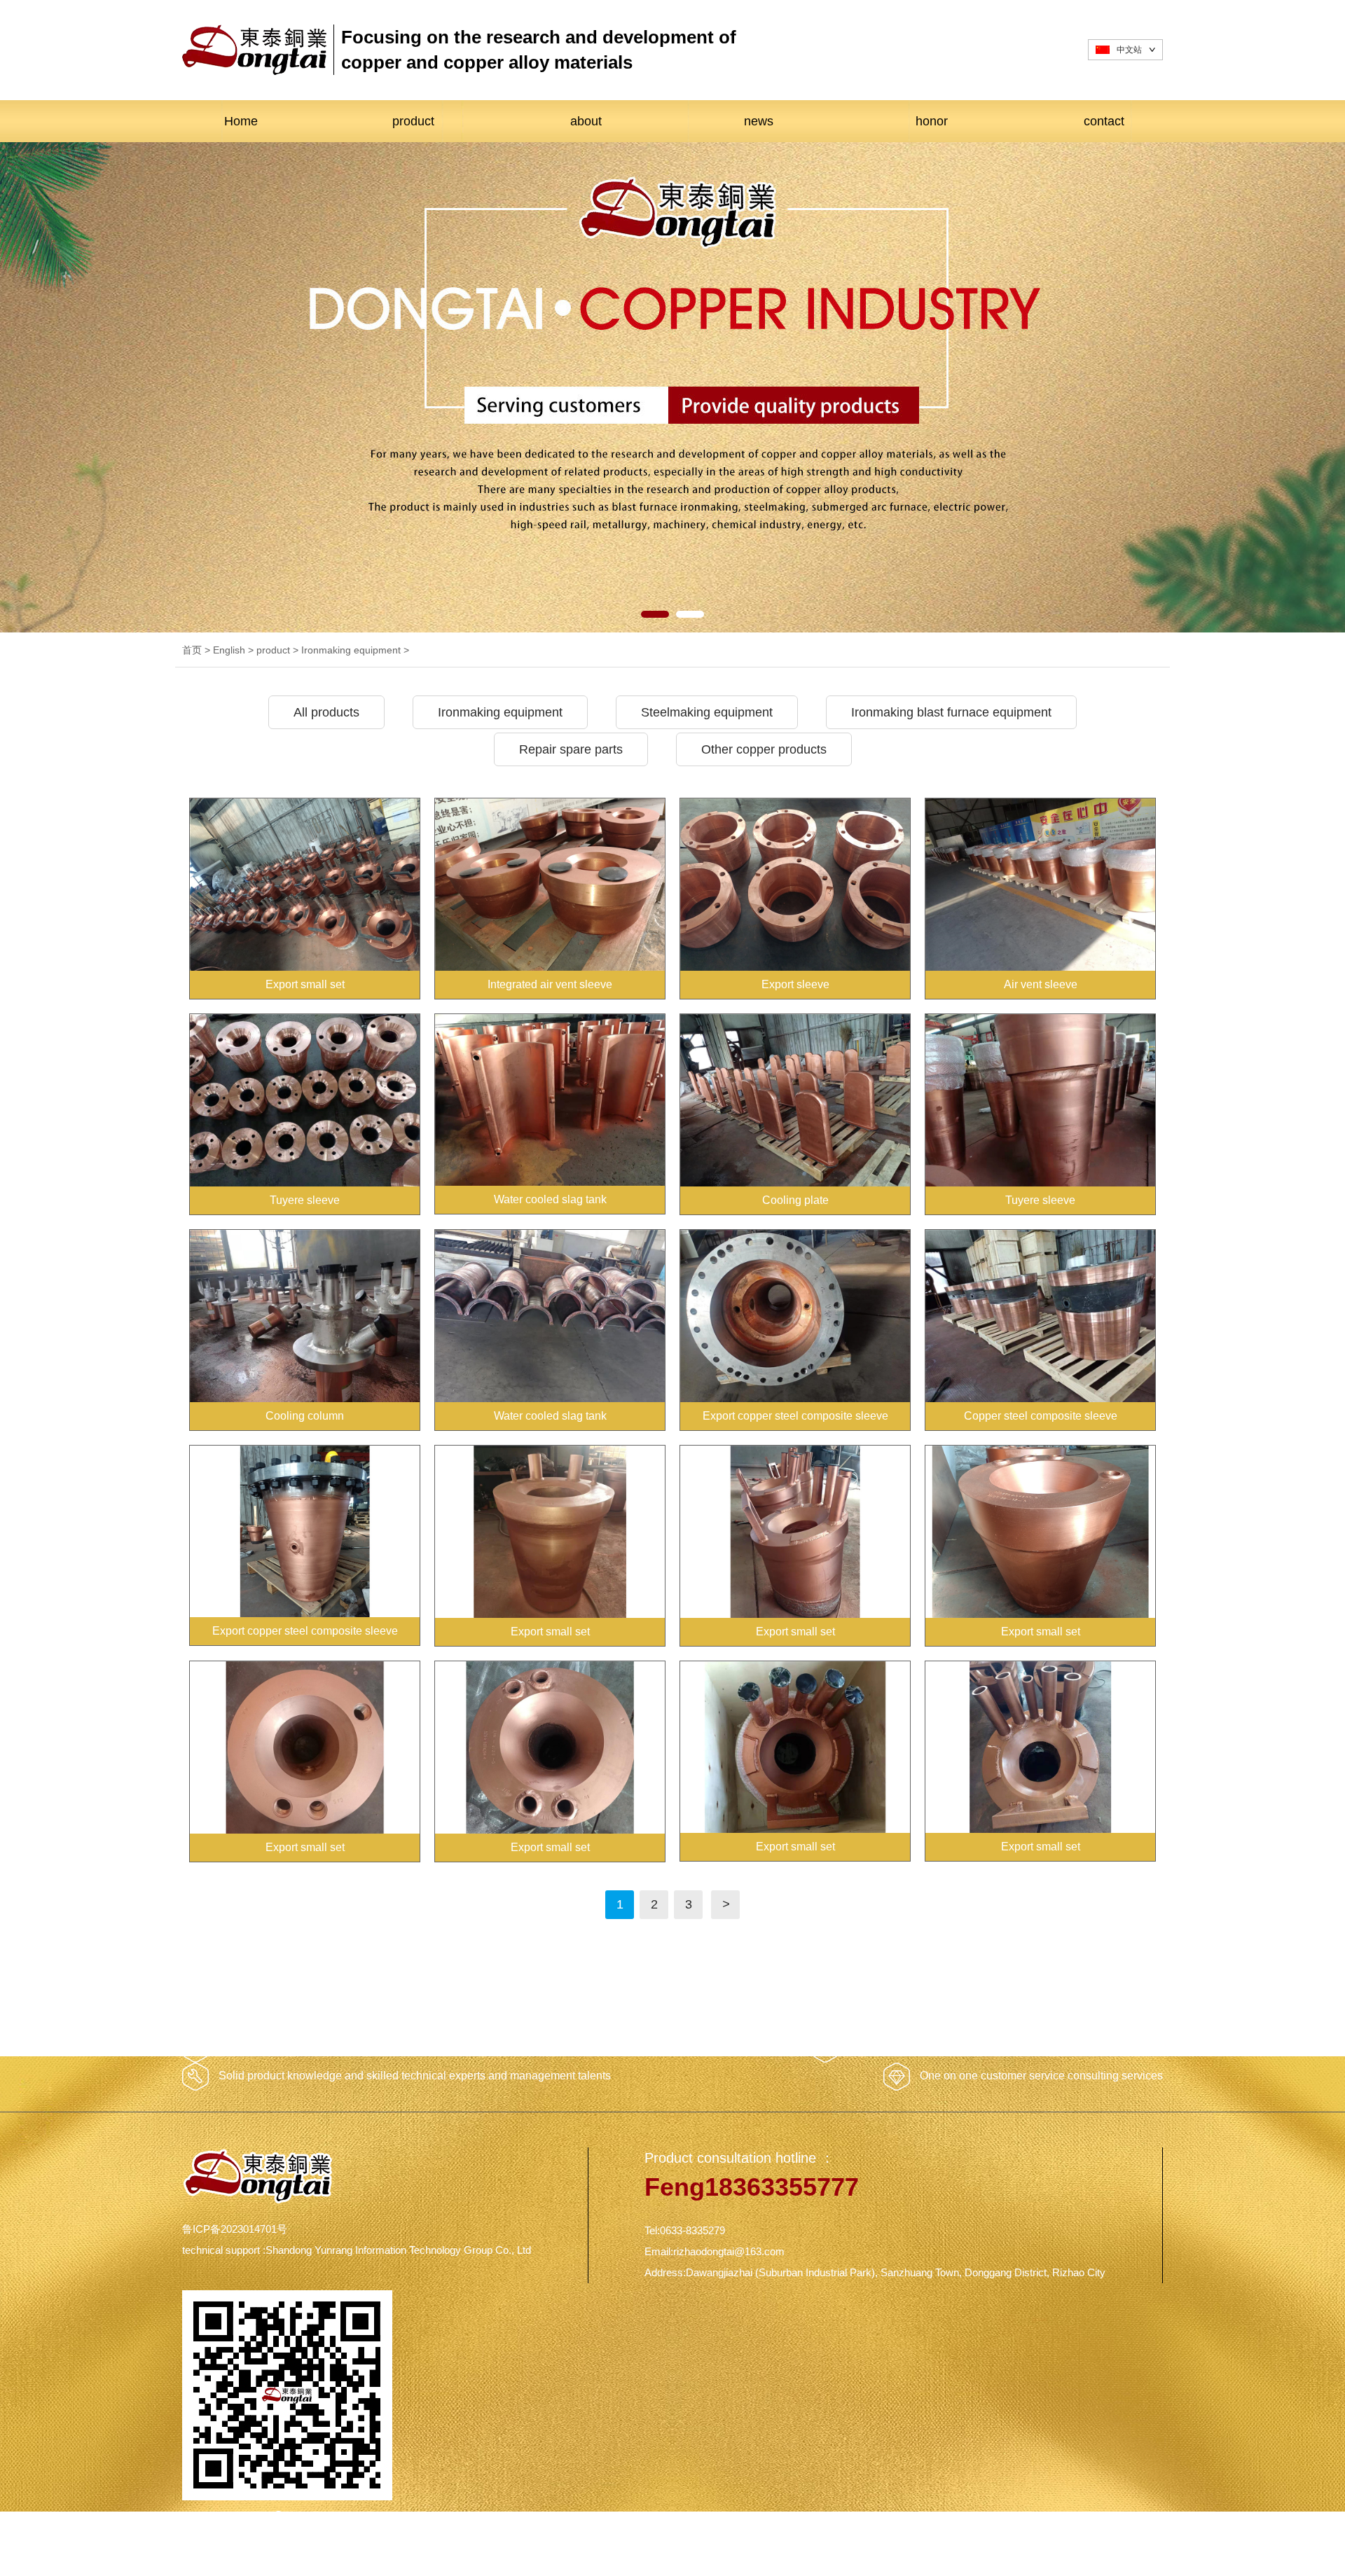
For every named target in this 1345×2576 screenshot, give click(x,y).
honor (932, 121)
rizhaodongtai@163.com (729, 2251)
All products (326, 712)
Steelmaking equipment (707, 712)
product (413, 121)
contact (1104, 121)
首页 (192, 650)
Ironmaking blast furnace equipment (951, 712)
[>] (725, 1893)
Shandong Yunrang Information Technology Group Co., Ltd (398, 2250)
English (229, 650)
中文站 (1129, 50)
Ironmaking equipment (351, 650)
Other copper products (764, 749)
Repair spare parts (571, 749)
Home (241, 121)
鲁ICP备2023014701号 (235, 2229)
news (759, 121)
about (586, 121)
